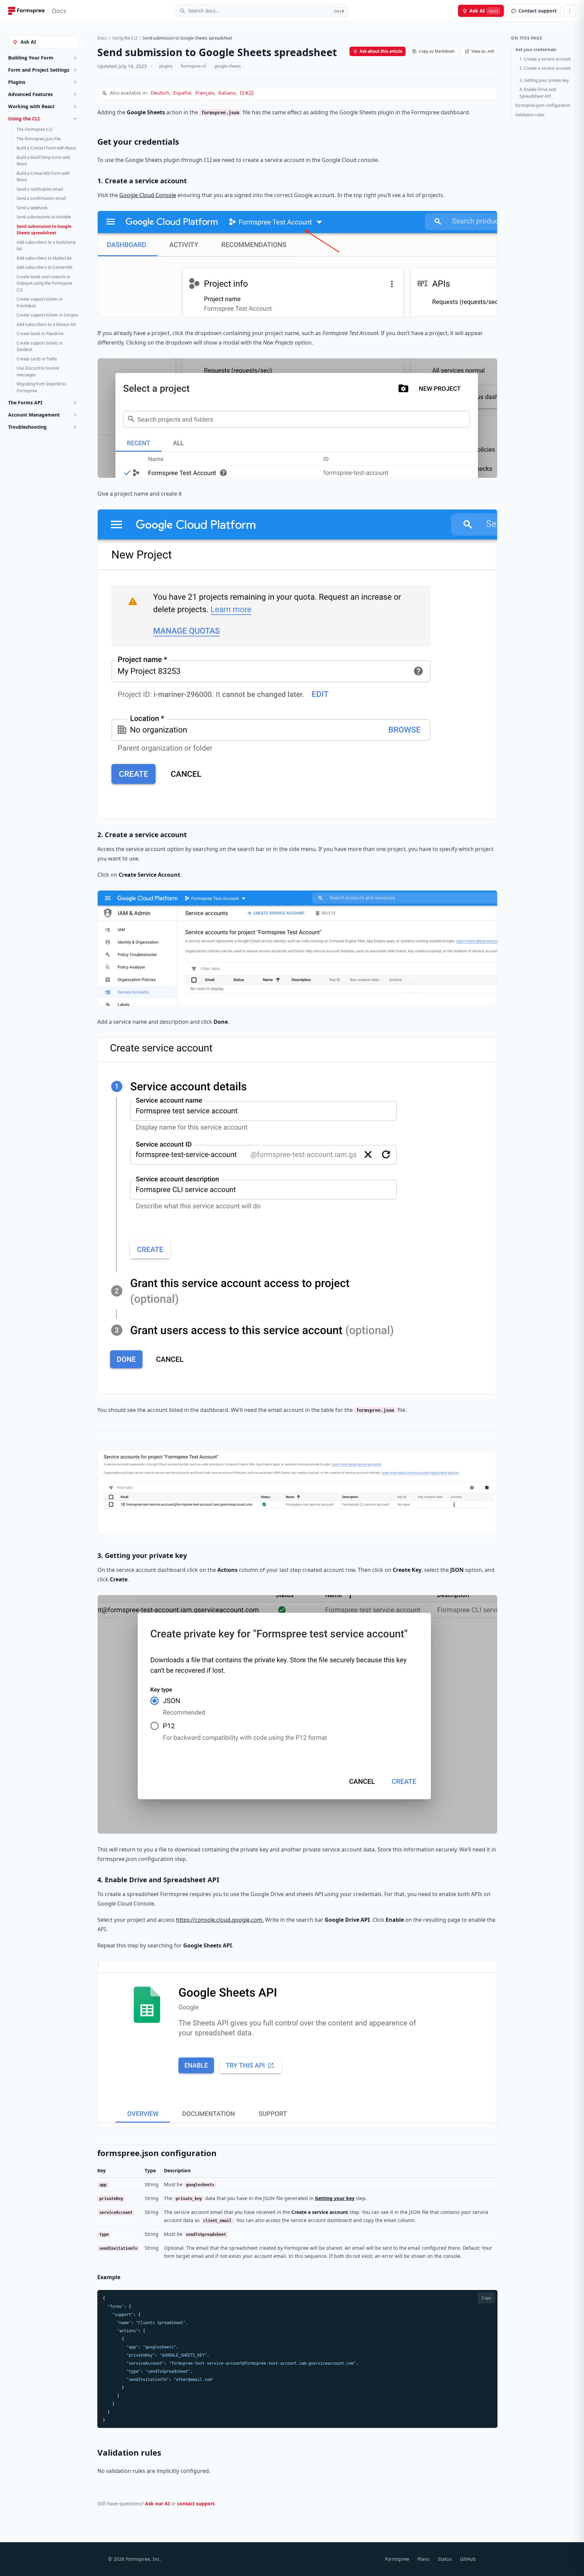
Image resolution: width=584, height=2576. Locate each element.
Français (205, 93)
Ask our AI (157, 2503)
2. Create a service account (545, 68)
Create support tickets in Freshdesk (40, 302)
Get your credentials (536, 50)
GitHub (468, 2559)
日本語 (247, 93)
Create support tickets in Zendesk (40, 346)
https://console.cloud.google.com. (220, 1920)
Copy (486, 2298)
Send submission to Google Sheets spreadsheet (44, 230)
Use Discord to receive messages (38, 371)
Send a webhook (32, 208)
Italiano (227, 93)
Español (182, 93)
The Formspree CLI (34, 129)
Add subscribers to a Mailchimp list (46, 246)
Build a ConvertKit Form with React (43, 177)
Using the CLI (125, 38)
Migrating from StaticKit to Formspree (41, 387)
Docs (102, 38)
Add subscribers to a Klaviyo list (46, 324)
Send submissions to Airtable (44, 217)
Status (445, 2559)
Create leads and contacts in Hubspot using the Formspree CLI (44, 283)
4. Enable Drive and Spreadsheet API (538, 93)
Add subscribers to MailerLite (44, 258)
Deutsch (160, 93)
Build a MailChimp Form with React (43, 161)
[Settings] (570, 11)
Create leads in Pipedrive (40, 334)
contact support (196, 2503)
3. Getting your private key (544, 80)
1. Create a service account (545, 59)
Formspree (397, 2559)
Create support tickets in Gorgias (47, 315)
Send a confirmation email (41, 198)
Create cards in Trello (37, 359)
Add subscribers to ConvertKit (44, 267)
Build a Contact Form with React (46, 148)
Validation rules (530, 115)
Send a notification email (40, 189)
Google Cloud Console (148, 195)
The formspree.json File (39, 139)
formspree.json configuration (543, 105)
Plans (423, 2559)
